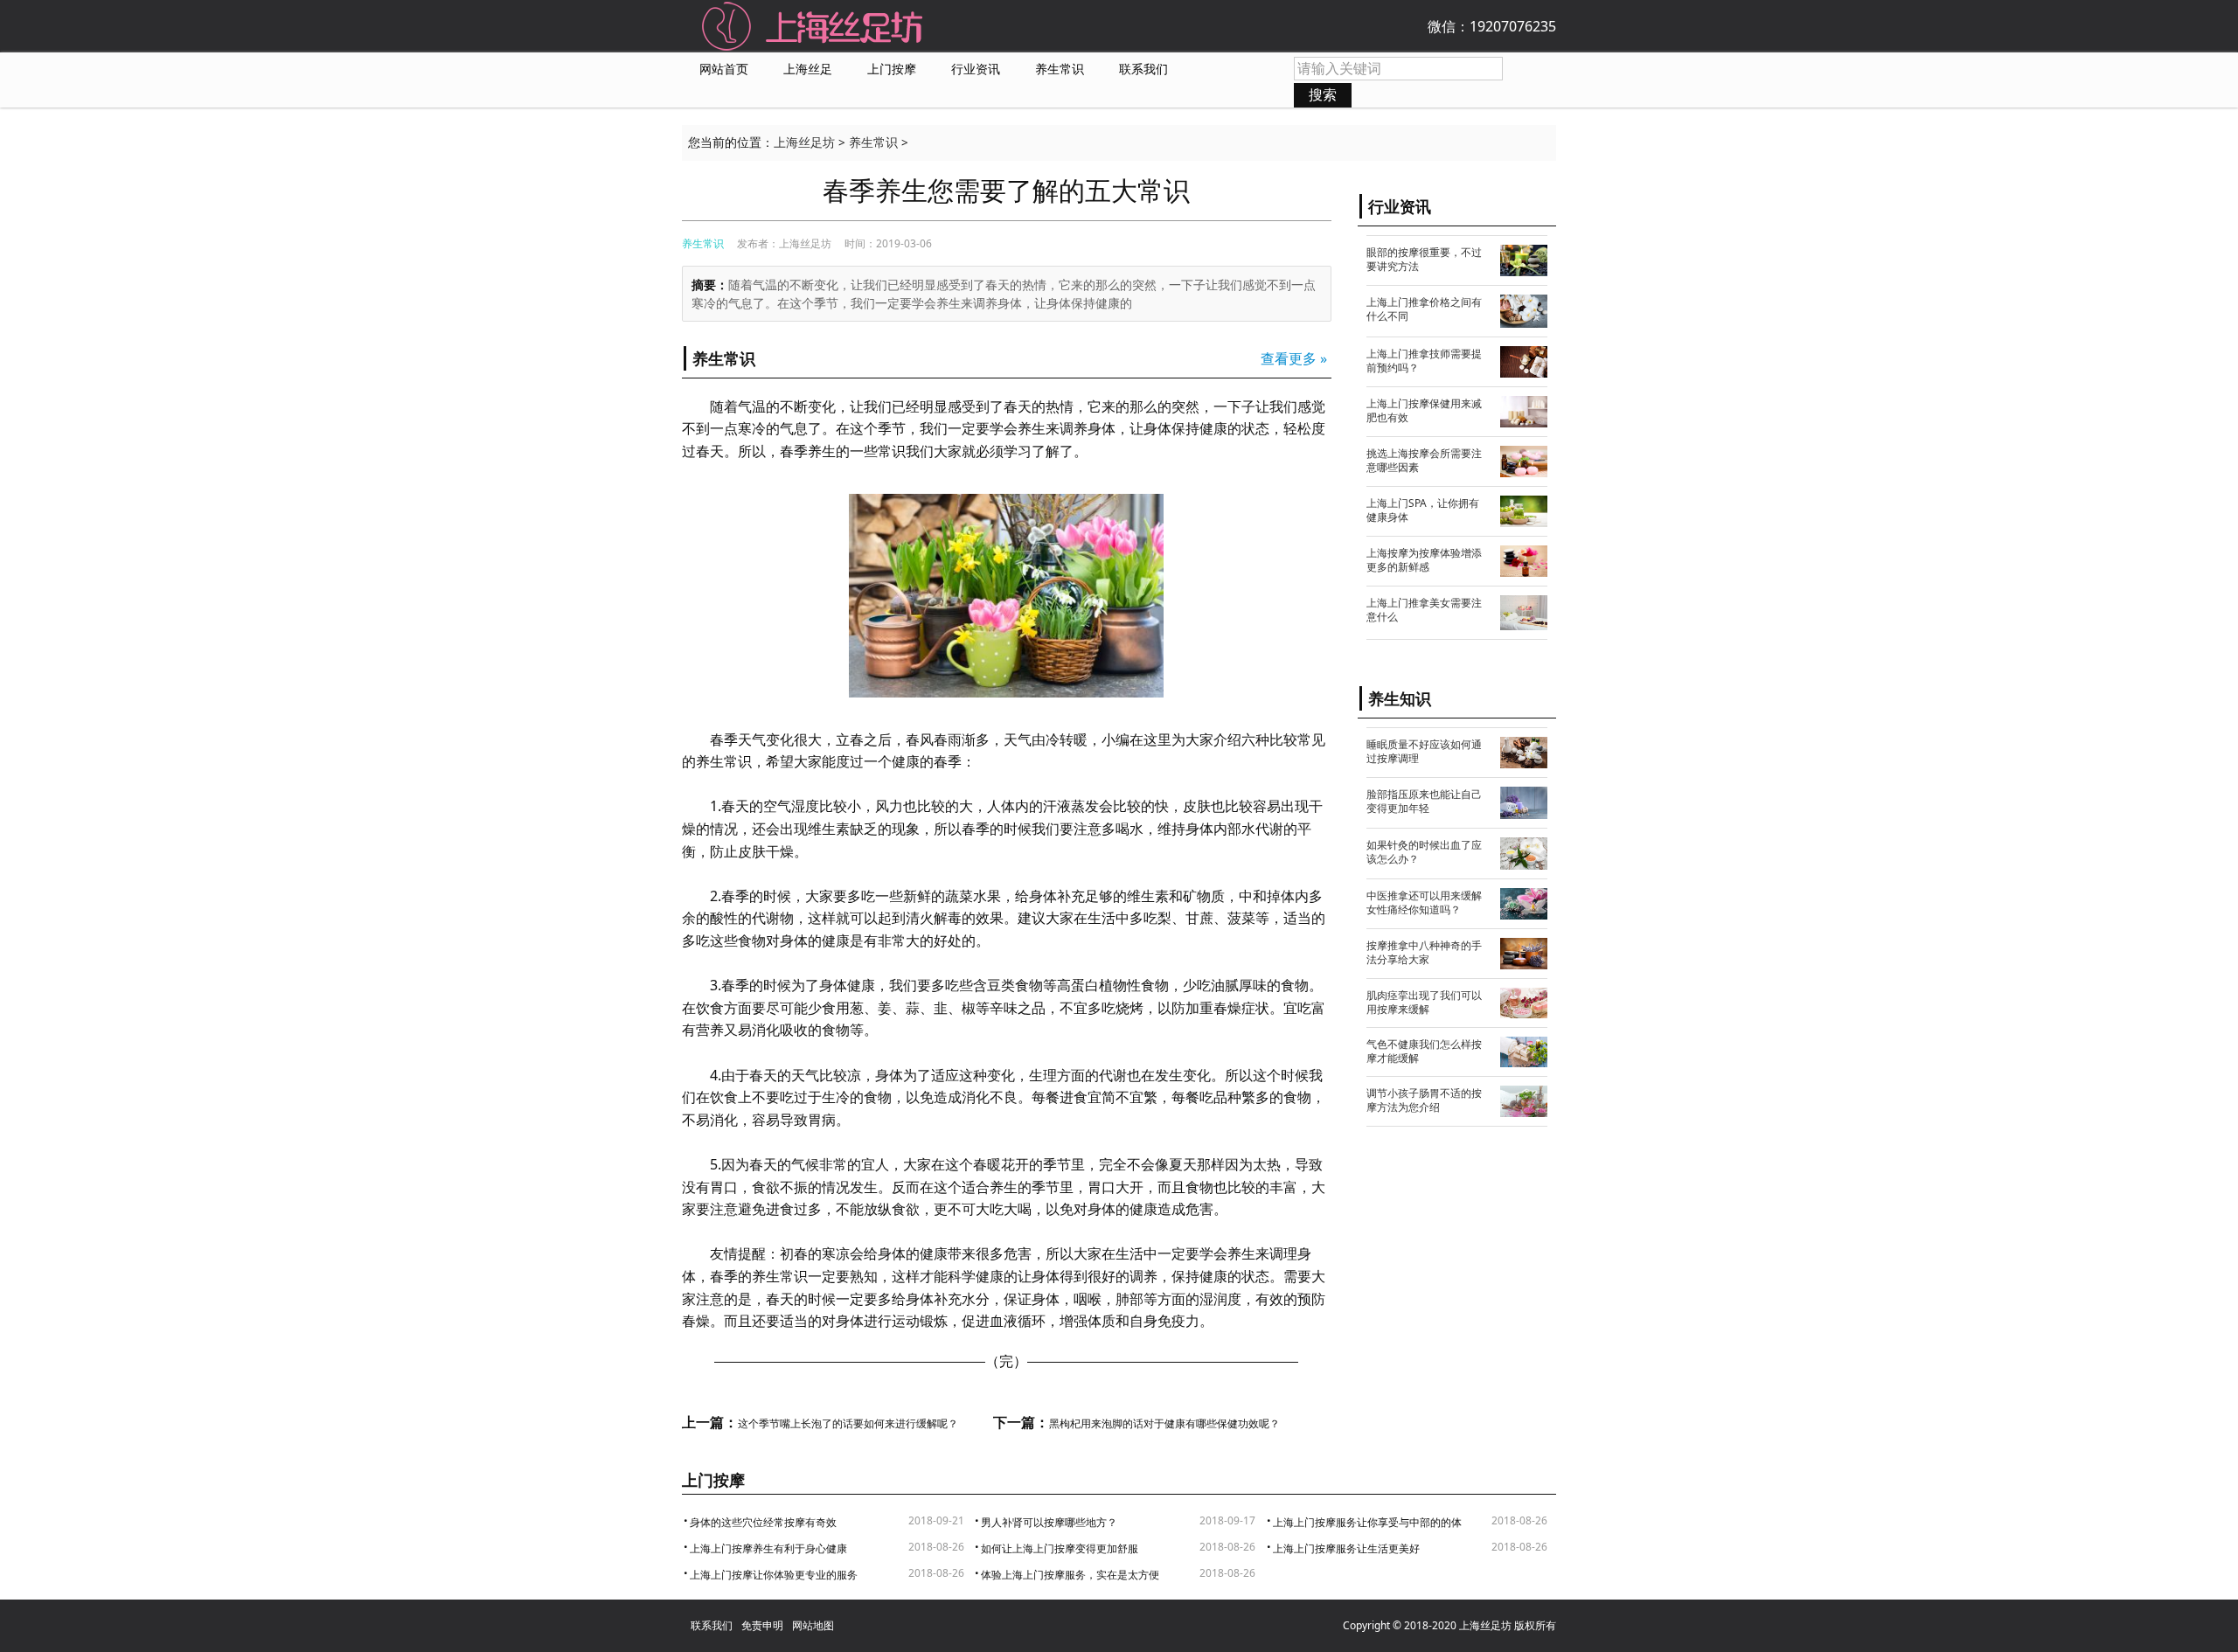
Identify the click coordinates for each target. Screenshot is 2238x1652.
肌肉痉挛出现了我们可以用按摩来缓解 (1424, 1002)
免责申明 (762, 1625)
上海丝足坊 (804, 142)
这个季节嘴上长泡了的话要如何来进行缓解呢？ (848, 1424)
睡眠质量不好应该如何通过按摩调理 (1424, 751)
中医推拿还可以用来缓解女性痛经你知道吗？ (1424, 902)
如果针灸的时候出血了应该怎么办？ (1424, 852)
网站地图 (813, 1625)
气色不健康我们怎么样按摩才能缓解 (1424, 1051)
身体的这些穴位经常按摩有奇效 (763, 1522)
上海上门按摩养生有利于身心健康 (768, 1548)
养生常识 (1060, 69)
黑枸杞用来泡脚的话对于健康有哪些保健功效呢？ (1164, 1424)
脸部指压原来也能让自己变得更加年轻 (1424, 801)
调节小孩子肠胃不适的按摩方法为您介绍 (1424, 1100)
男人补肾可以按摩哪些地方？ (1049, 1522)
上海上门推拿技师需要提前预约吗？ (1424, 361)
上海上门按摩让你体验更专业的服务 (774, 1575)
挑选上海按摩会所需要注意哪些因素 (1424, 460)
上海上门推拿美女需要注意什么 (1424, 610)
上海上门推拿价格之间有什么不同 (1424, 309)
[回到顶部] (2208, 1622)
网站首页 (724, 69)
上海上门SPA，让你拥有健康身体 (1423, 510)
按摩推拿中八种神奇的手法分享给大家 (1424, 952)
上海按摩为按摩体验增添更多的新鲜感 (1424, 560)
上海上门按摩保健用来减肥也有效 (1424, 410)
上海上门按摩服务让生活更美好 (1346, 1548)
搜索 (1323, 94)
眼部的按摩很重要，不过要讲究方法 (1424, 259)
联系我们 (1143, 69)
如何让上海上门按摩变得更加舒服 (1060, 1548)
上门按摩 (892, 69)
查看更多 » (1294, 358)
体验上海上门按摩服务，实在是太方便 (1070, 1575)
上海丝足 (808, 69)
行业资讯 (976, 69)
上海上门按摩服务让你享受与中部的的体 (1367, 1522)
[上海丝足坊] (813, 24)
